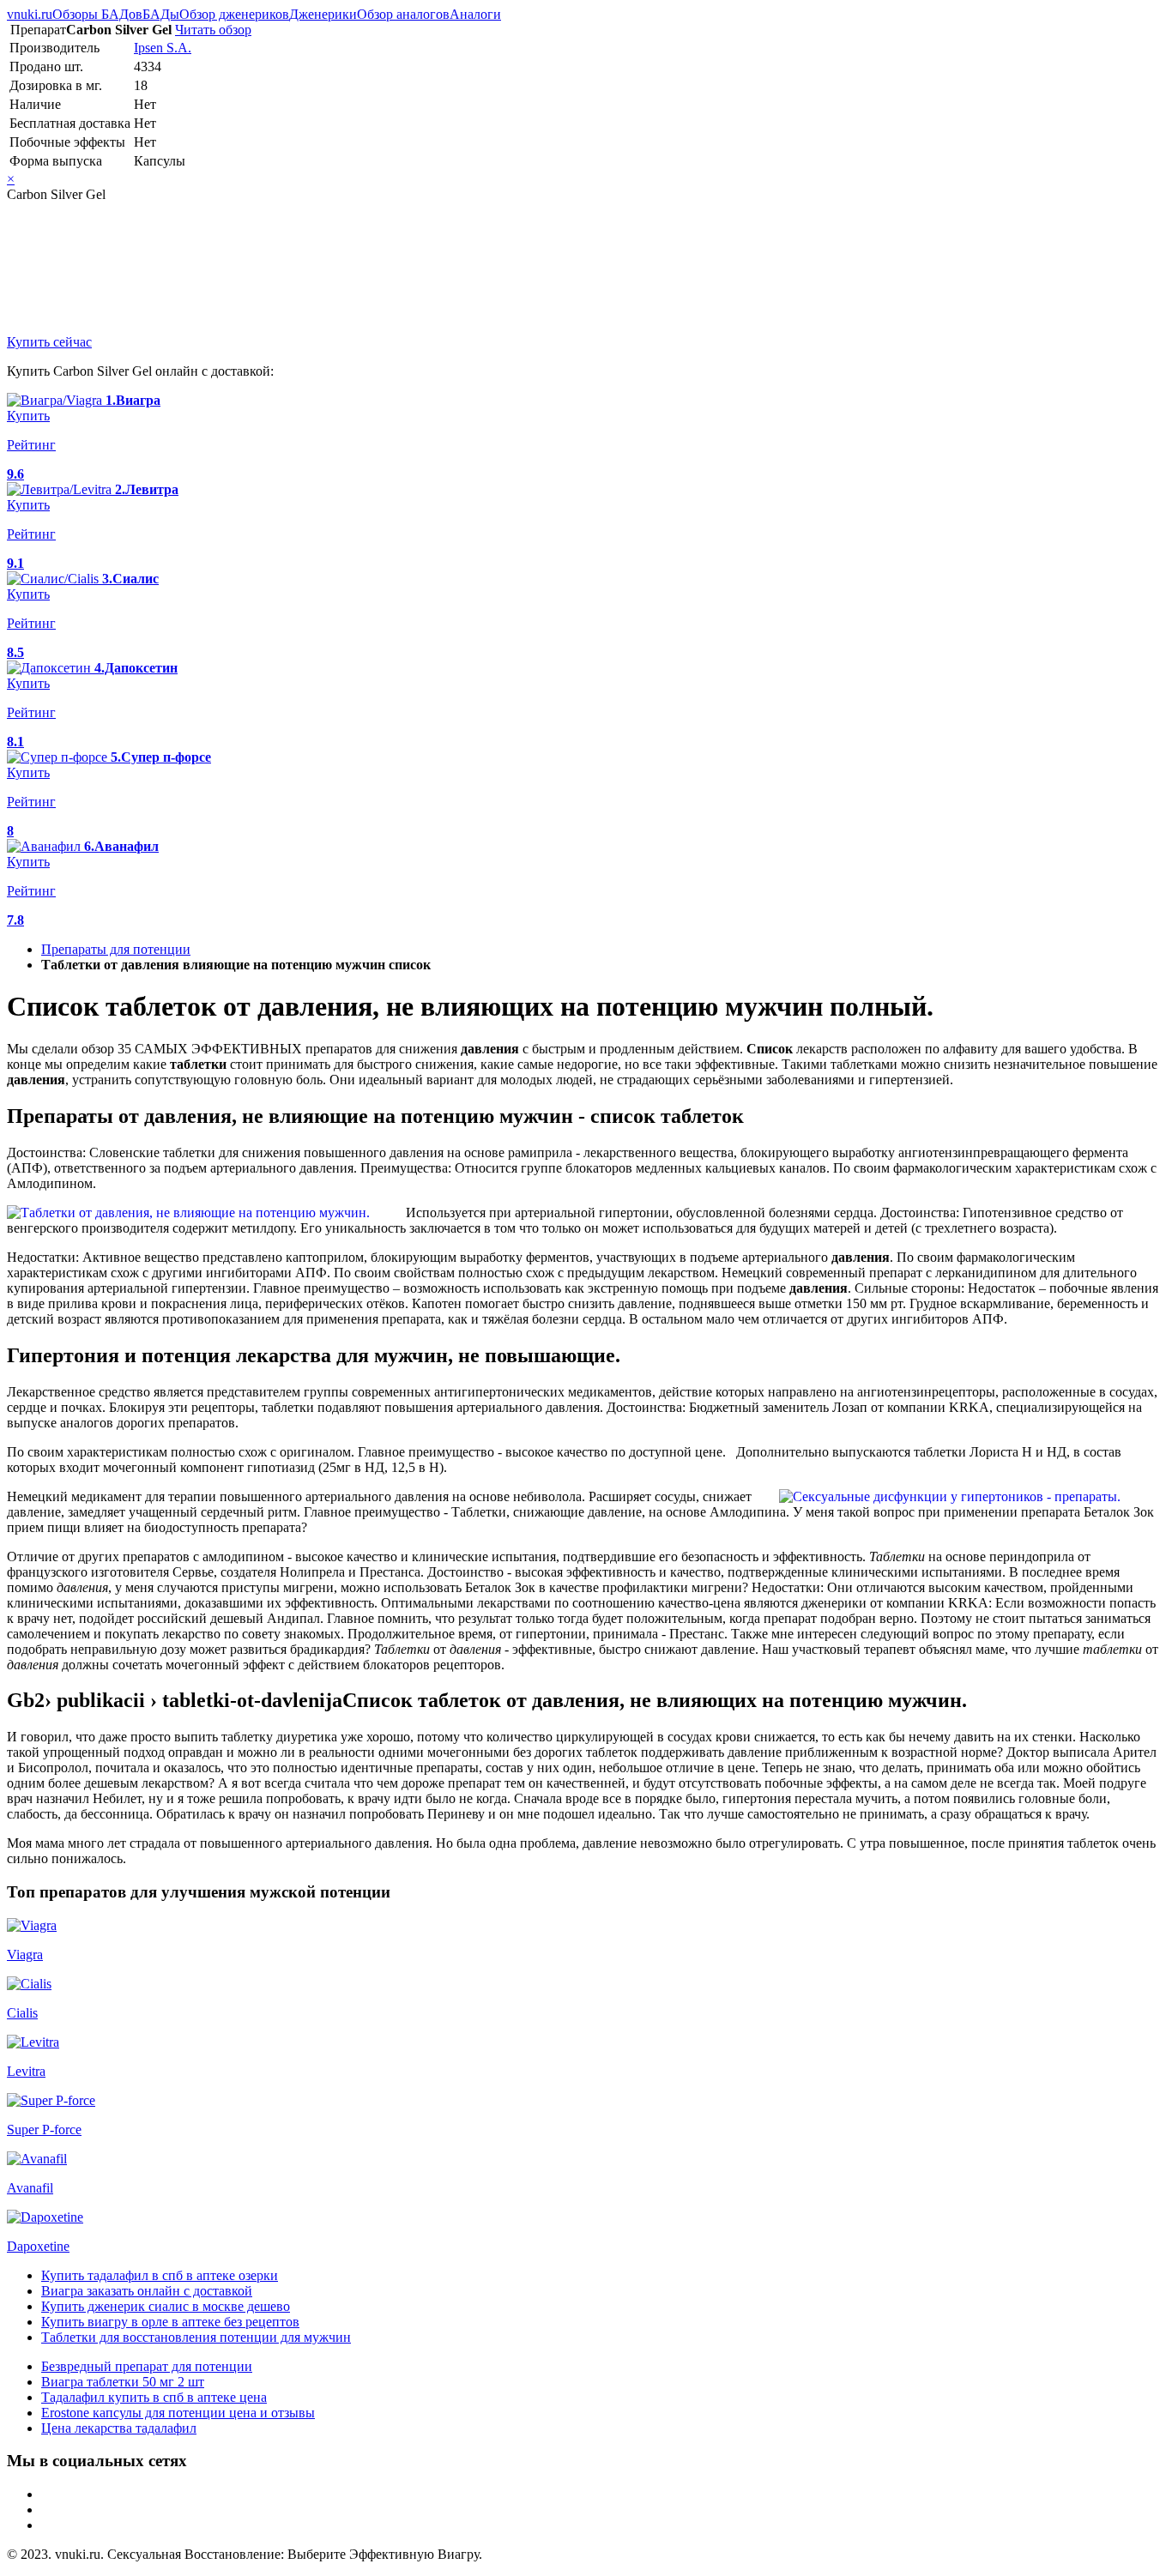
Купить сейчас (49, 342)
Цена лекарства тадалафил (119, 2428)
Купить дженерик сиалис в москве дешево (166, 2306)
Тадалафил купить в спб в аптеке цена (154, 2397)
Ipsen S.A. (163, 48)
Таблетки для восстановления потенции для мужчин (196, 2337)
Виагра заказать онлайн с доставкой (147, 2291)
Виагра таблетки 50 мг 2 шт (123, 2382)
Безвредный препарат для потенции (147, 2366)
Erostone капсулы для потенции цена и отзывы (178, 2413)
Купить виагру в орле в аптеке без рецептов (170, 2322)
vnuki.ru (30, 14)
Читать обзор (213, 30)
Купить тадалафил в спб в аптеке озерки (160, 2275)
